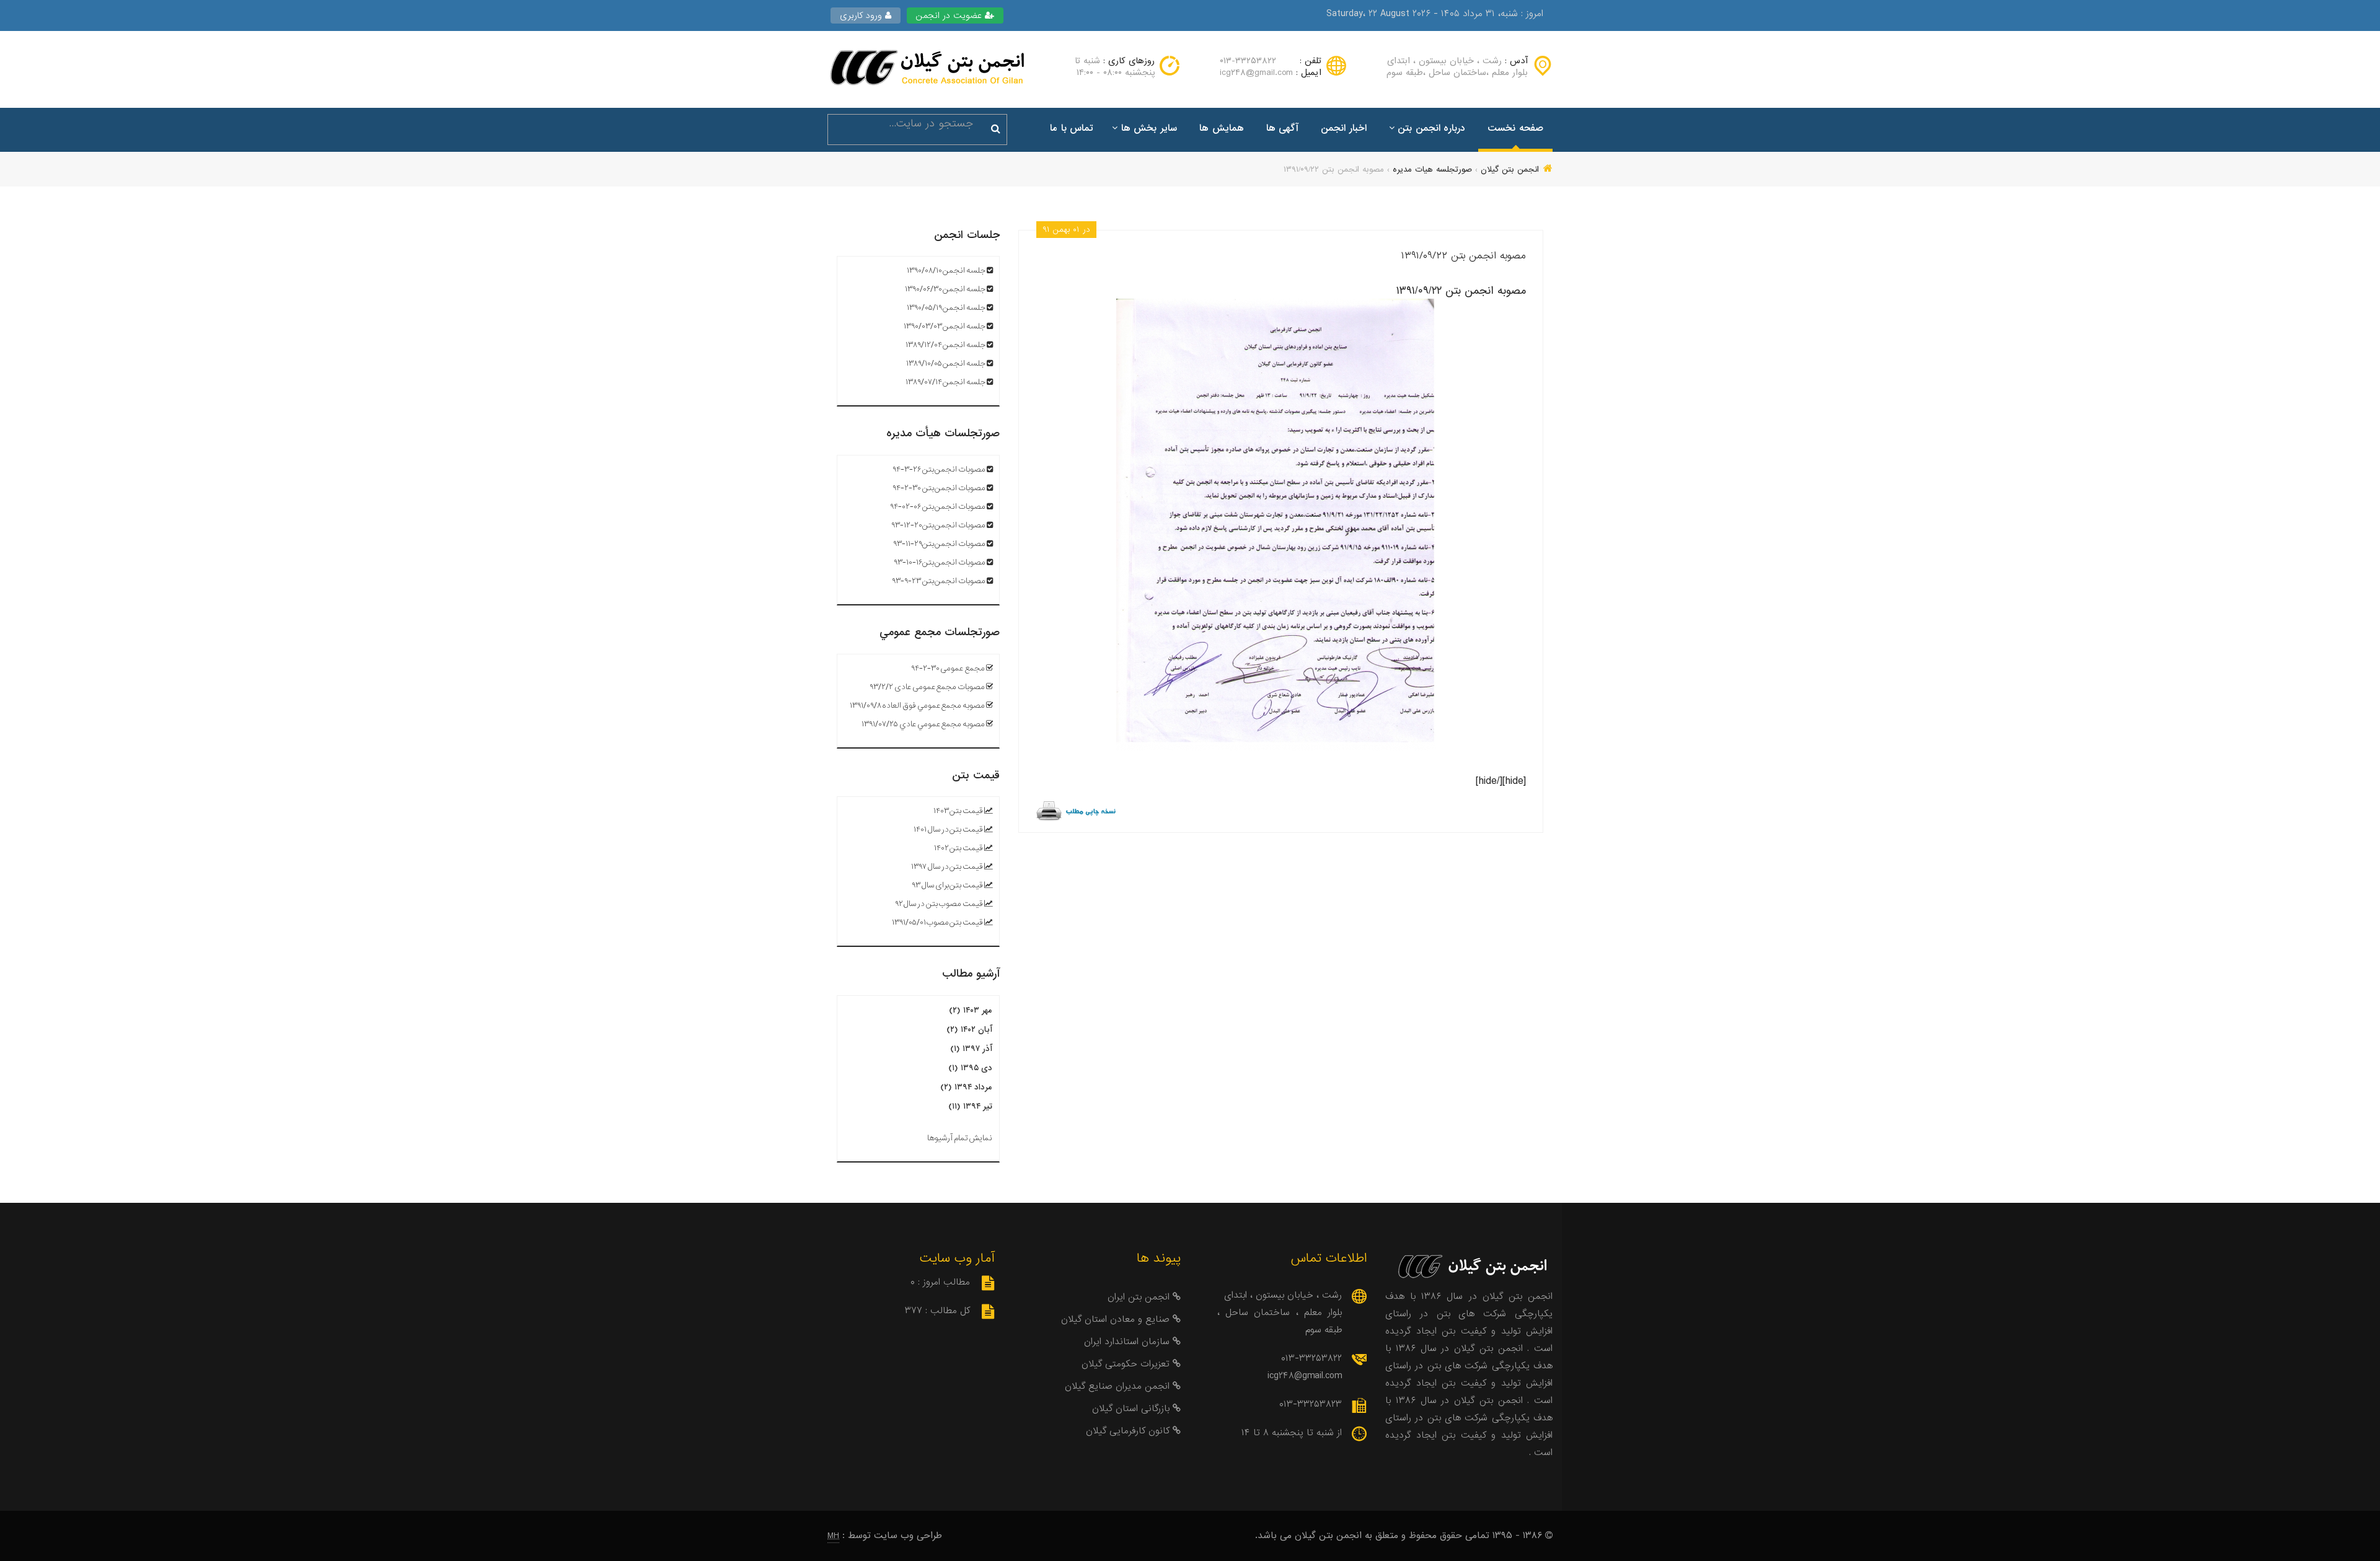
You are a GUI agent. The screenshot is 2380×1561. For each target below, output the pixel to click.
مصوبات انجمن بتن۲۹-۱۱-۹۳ (939, 544)
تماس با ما (1072, 128)
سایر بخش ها (1149, 128)
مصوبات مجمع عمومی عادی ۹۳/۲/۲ (927, 687)
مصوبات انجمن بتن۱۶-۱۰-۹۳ (940, 562)
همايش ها (1222, 128)
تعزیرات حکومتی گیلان (1127, 1364)
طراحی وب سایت (908, 1536)
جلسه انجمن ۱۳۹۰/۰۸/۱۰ (946, 270)
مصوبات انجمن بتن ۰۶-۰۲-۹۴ (938, 507)
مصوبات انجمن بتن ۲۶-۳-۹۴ (939, 469)
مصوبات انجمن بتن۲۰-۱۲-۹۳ (938, 525)
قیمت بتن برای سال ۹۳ (947, 885)
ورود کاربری (862, 15)
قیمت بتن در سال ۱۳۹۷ (947, 867)
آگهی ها (1283, 128)
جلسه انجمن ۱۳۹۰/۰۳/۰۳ (945, 326)
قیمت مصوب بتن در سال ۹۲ (939, 904)
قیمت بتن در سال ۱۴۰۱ (948, 829)
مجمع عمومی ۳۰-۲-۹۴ (948, 668)
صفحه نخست (1515, 128)
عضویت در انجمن (950, 15)
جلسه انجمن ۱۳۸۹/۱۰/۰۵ (946, 363)
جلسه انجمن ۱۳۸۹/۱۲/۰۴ (945, 345)
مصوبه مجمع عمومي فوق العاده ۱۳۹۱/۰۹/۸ (918, 706)
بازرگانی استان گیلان (1132, 1409)
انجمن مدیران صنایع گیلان (1119, 1386)
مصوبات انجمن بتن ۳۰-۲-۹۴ (939, 488)
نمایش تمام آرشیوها (960, 1138)
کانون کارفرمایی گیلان (1129, 1431)
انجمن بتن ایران (1140, 1297)
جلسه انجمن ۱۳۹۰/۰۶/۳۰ (945, 289)
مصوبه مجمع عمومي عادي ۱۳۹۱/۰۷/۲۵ (923, 724)
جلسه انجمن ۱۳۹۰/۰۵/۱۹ (946, 308)
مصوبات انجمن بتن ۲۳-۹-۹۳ (939, 581)
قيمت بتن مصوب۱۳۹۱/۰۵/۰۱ (937, 922)
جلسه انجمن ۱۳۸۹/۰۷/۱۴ (945, 382)
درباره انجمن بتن (1431, 128)
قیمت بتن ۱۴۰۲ (959, 848)
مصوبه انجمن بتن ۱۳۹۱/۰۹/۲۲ (1464, 256)
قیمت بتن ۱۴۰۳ (958, 811)
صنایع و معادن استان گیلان (1117, 1319)
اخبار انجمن (1344, 128)
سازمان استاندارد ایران (1128, 1342)
